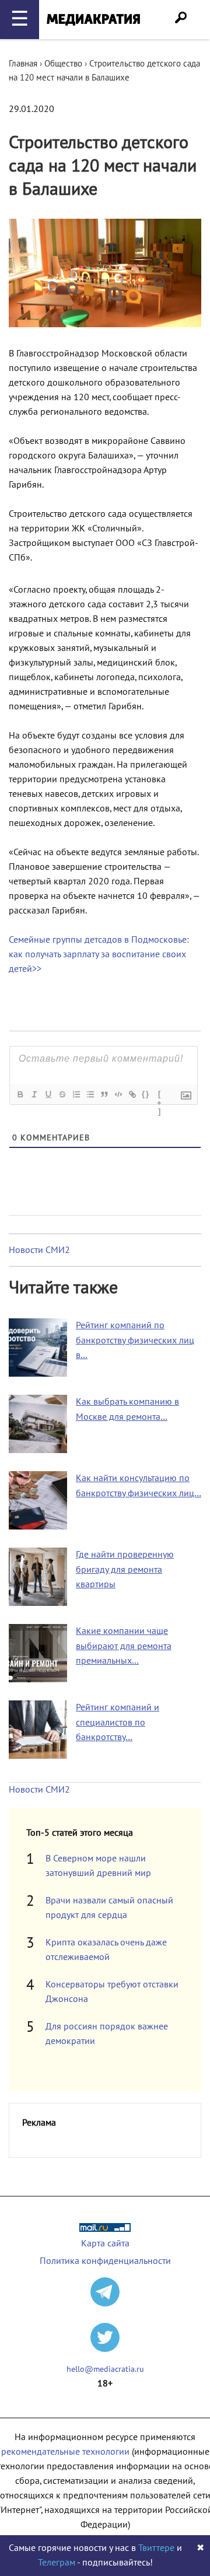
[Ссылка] (132, 1094)
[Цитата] (104, 1094)
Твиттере (156, 2548)
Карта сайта (105, 2243)
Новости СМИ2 (39, 1250)
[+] (160, 1095)
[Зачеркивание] (62, 1094)
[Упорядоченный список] (76, 1094)
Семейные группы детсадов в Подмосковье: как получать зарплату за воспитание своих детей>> (99, 954)
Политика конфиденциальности (105, 2261)
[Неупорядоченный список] (90, 1094)
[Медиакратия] (93, 20)
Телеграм (57, 2563)
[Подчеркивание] (48, 1094)
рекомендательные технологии (65, 2452)
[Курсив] (34, 1094)
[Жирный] (20, 1094)
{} (146, 1094)
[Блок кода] (118, 1094)
